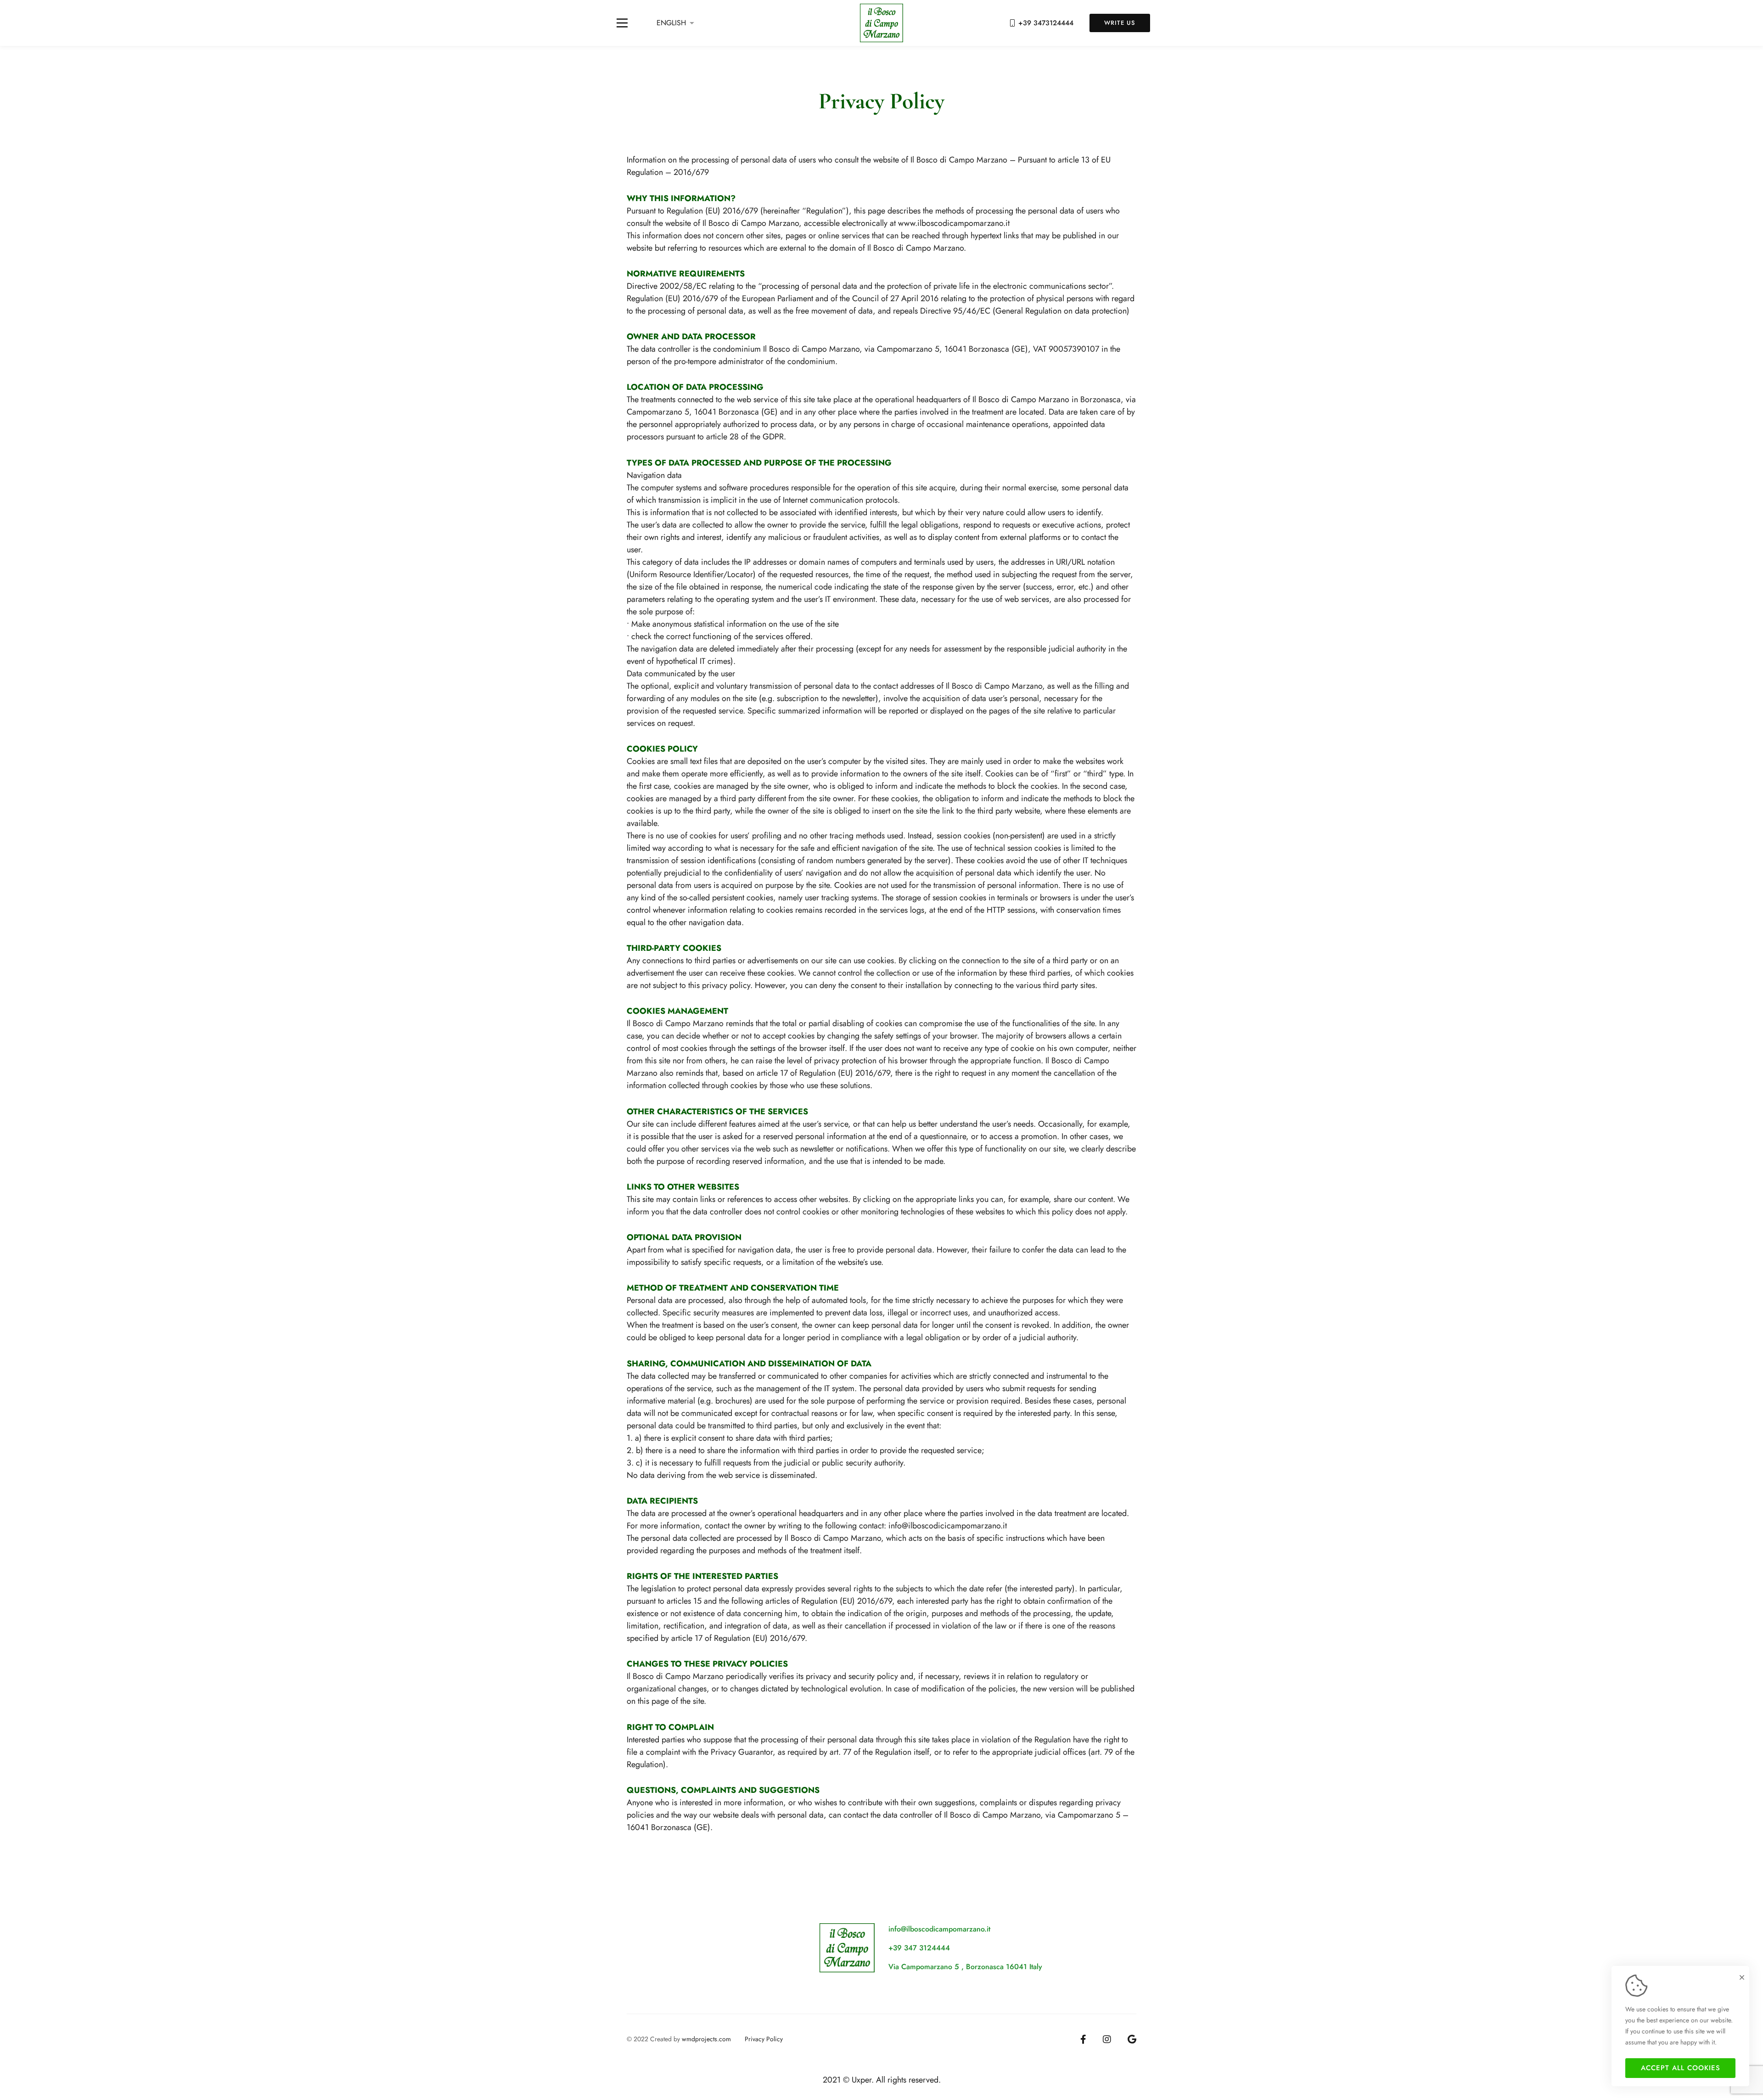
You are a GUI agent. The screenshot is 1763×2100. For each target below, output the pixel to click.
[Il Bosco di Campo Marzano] (882, 23)
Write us (1120, 23)
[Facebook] (1083, 2039)
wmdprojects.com (706, 2039)
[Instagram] (1107, 2039)
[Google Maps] (1132, 2039)
